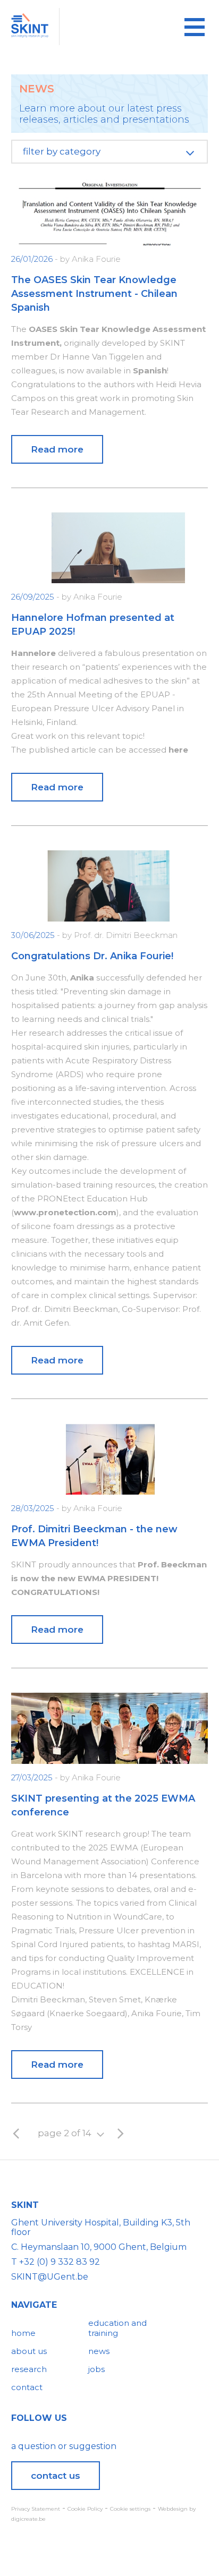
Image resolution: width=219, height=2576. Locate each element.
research (29, 2369)
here (178, 750)
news (99, 2351)
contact (27, 2387)
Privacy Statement (36, 2509)
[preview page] (16, 2134)
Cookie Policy (85, 2509)
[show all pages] (100, 2134)
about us (29, 2351)
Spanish (150, 370)
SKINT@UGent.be (50, 2277)
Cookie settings (130, 2509)
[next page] (120, 2134)
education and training (117, 2328)
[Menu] (195, 27)
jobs (96, 2369)
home (23, 2333)
